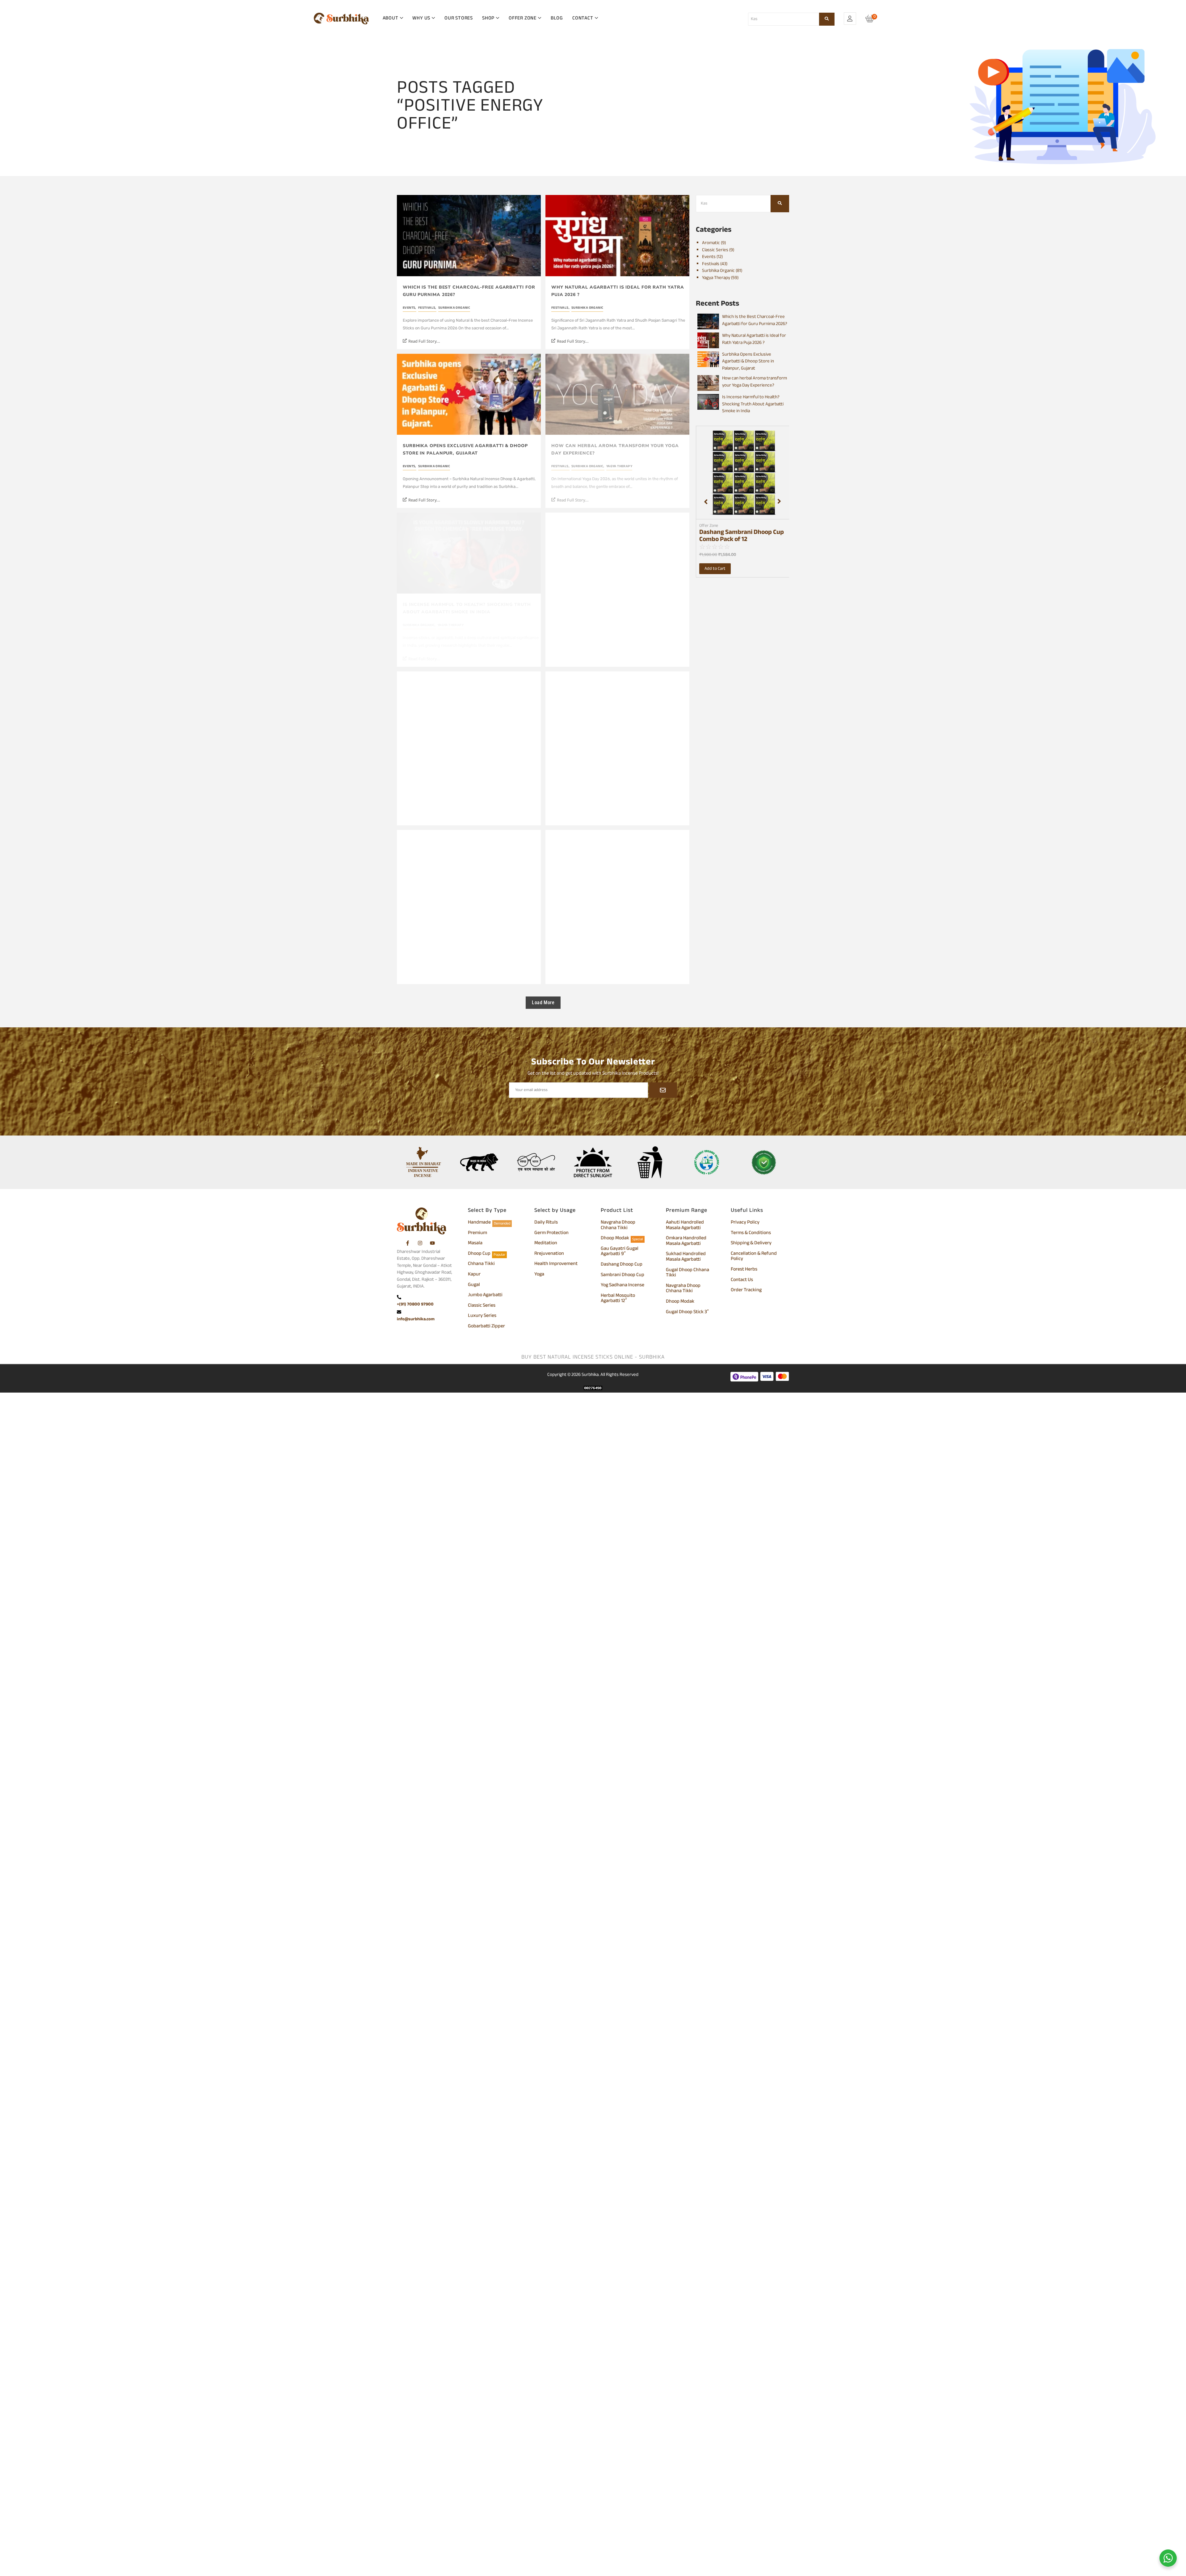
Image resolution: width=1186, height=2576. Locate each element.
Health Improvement (556, 1264)
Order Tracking (746, 1291)
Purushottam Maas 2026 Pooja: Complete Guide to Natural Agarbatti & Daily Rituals (619, 608)
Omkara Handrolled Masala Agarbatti (686, 1241)
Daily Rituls (546, 1223)
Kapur (474, 1275)
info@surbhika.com (416, 1319)
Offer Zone (709, 526)
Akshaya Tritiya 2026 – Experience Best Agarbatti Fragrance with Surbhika (619, 926)
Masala (475, 1244)
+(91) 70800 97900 (415, 1304)
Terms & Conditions (751, 1233)
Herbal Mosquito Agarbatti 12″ (618, 1299)
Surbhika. (591, 1375)
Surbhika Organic (454, 308)
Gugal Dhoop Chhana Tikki (688, 1273)
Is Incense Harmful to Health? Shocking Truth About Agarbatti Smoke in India (467, 608)
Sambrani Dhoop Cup (622, 1275)
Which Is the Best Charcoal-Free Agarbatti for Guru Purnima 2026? (469, 291)
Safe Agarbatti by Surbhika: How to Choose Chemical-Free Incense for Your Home (464, 926)
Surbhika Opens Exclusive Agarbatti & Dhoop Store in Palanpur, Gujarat (465, 449)
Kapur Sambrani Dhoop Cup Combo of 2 (738, 536)
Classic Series (482, 1306)
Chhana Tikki (481, 1264)
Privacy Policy (745, 1223)
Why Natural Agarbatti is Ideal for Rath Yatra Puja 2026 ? (618, 291)
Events (410, 308)
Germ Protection (551, 1233)
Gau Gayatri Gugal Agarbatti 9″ (620, 1252)
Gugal (474, 1285)
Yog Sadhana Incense (622, 1286)
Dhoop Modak (615, 1239)
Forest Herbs (744, 1270)
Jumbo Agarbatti (485, 1296)
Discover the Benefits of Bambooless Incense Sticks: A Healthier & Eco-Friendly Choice (614, 767)
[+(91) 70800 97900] (399, 1298)
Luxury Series (482, 1316)
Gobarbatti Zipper (486, 1327)
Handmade (479, 1223)
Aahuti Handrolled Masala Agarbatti (685, 1226)
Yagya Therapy (619, 466)
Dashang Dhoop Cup (622, 1265)
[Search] (827, 19)
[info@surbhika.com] (399, 1313)
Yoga (539, 1275)
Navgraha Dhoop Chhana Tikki (618, 1226)
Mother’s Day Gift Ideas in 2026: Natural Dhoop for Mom (467, 767)
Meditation (546, 1244)
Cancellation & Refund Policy (754, 1257)
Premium (477, 1233)
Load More (543, 1002)
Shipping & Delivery (751, 1244)
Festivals (427, 308)
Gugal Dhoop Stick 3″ (687, 1313)
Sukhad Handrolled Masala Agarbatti (686, 1257)
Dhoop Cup (479, 1254)
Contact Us (742, 1280)
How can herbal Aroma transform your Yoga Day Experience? (615, 449)
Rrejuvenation (549, 1254)
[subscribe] (663, 1090)
